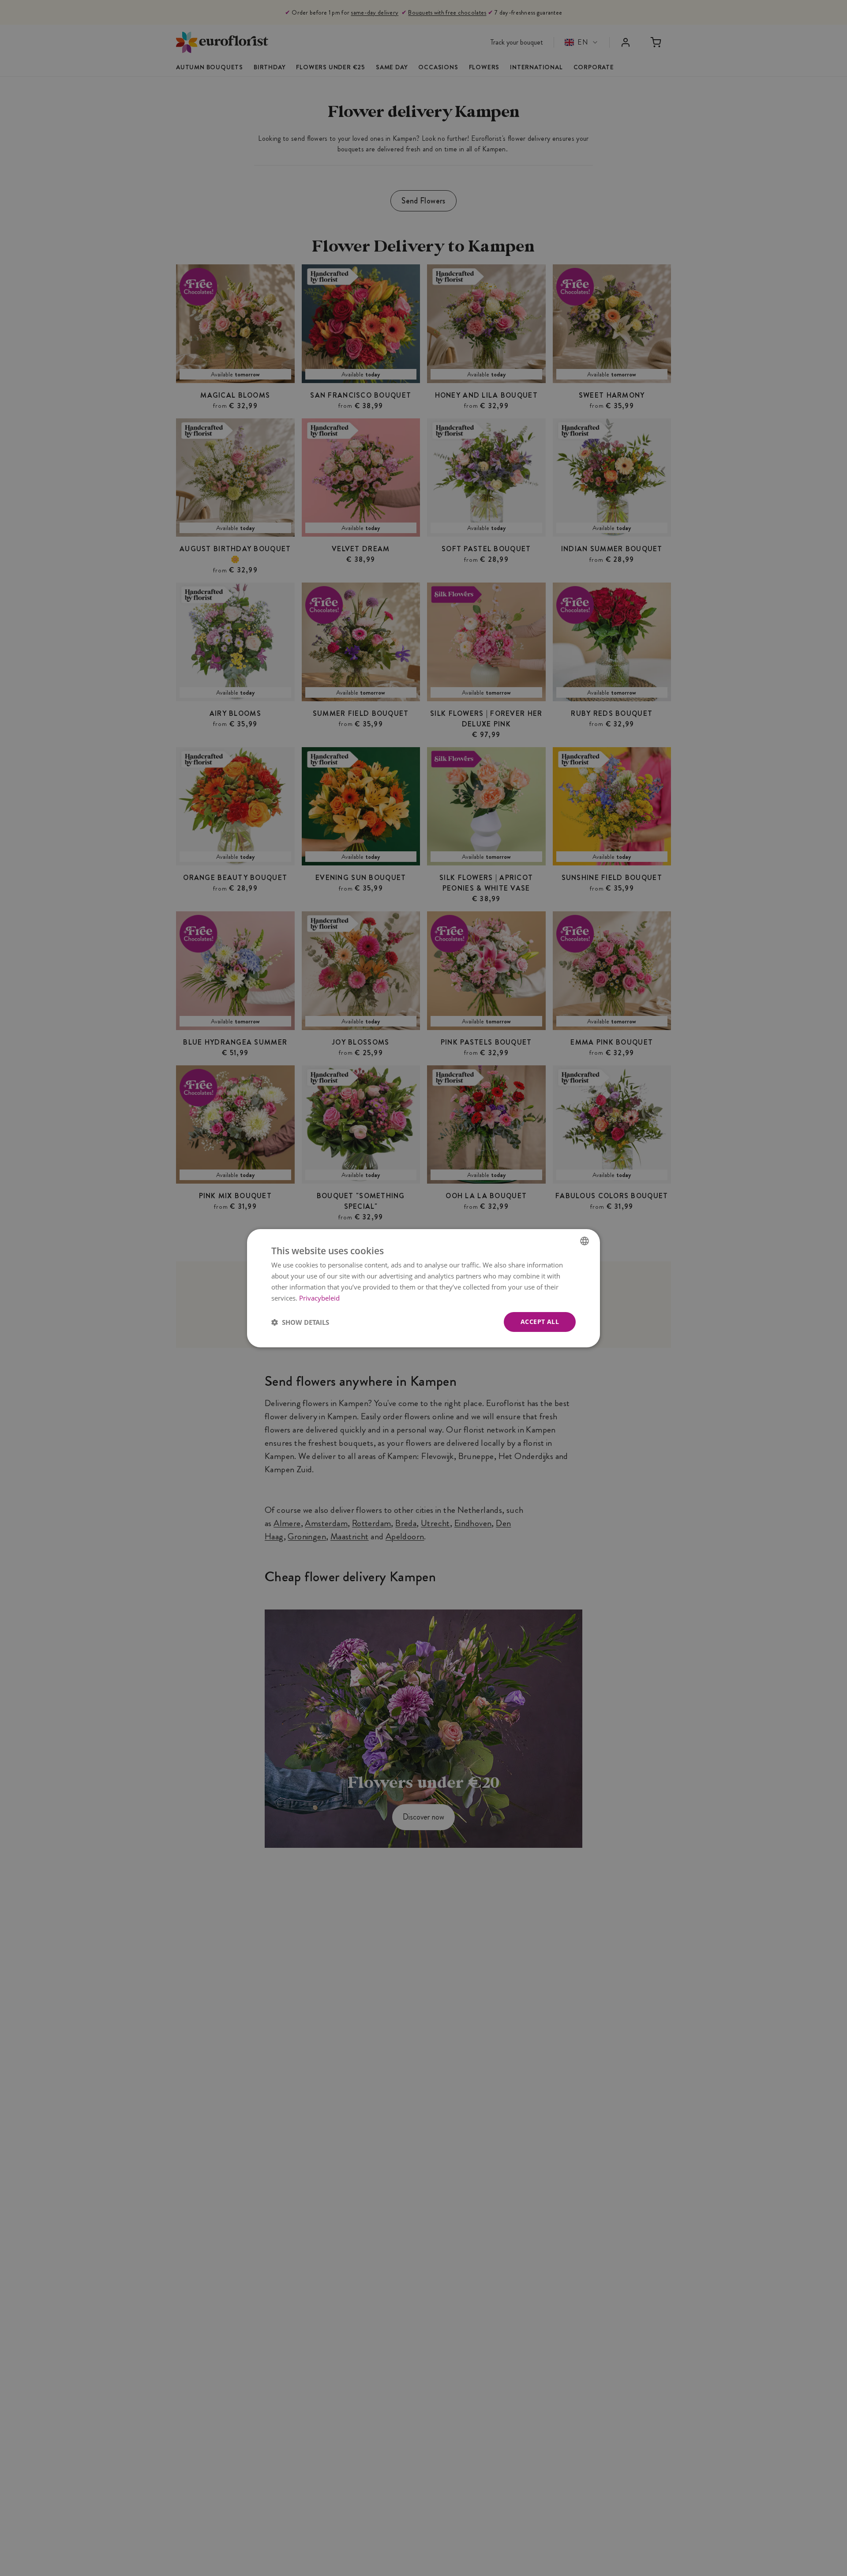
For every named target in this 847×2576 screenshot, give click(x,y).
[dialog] (423, 1288)
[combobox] (585, 1241)
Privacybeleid (319, 1297)
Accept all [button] (540, 1322)
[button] (300, 1322)
